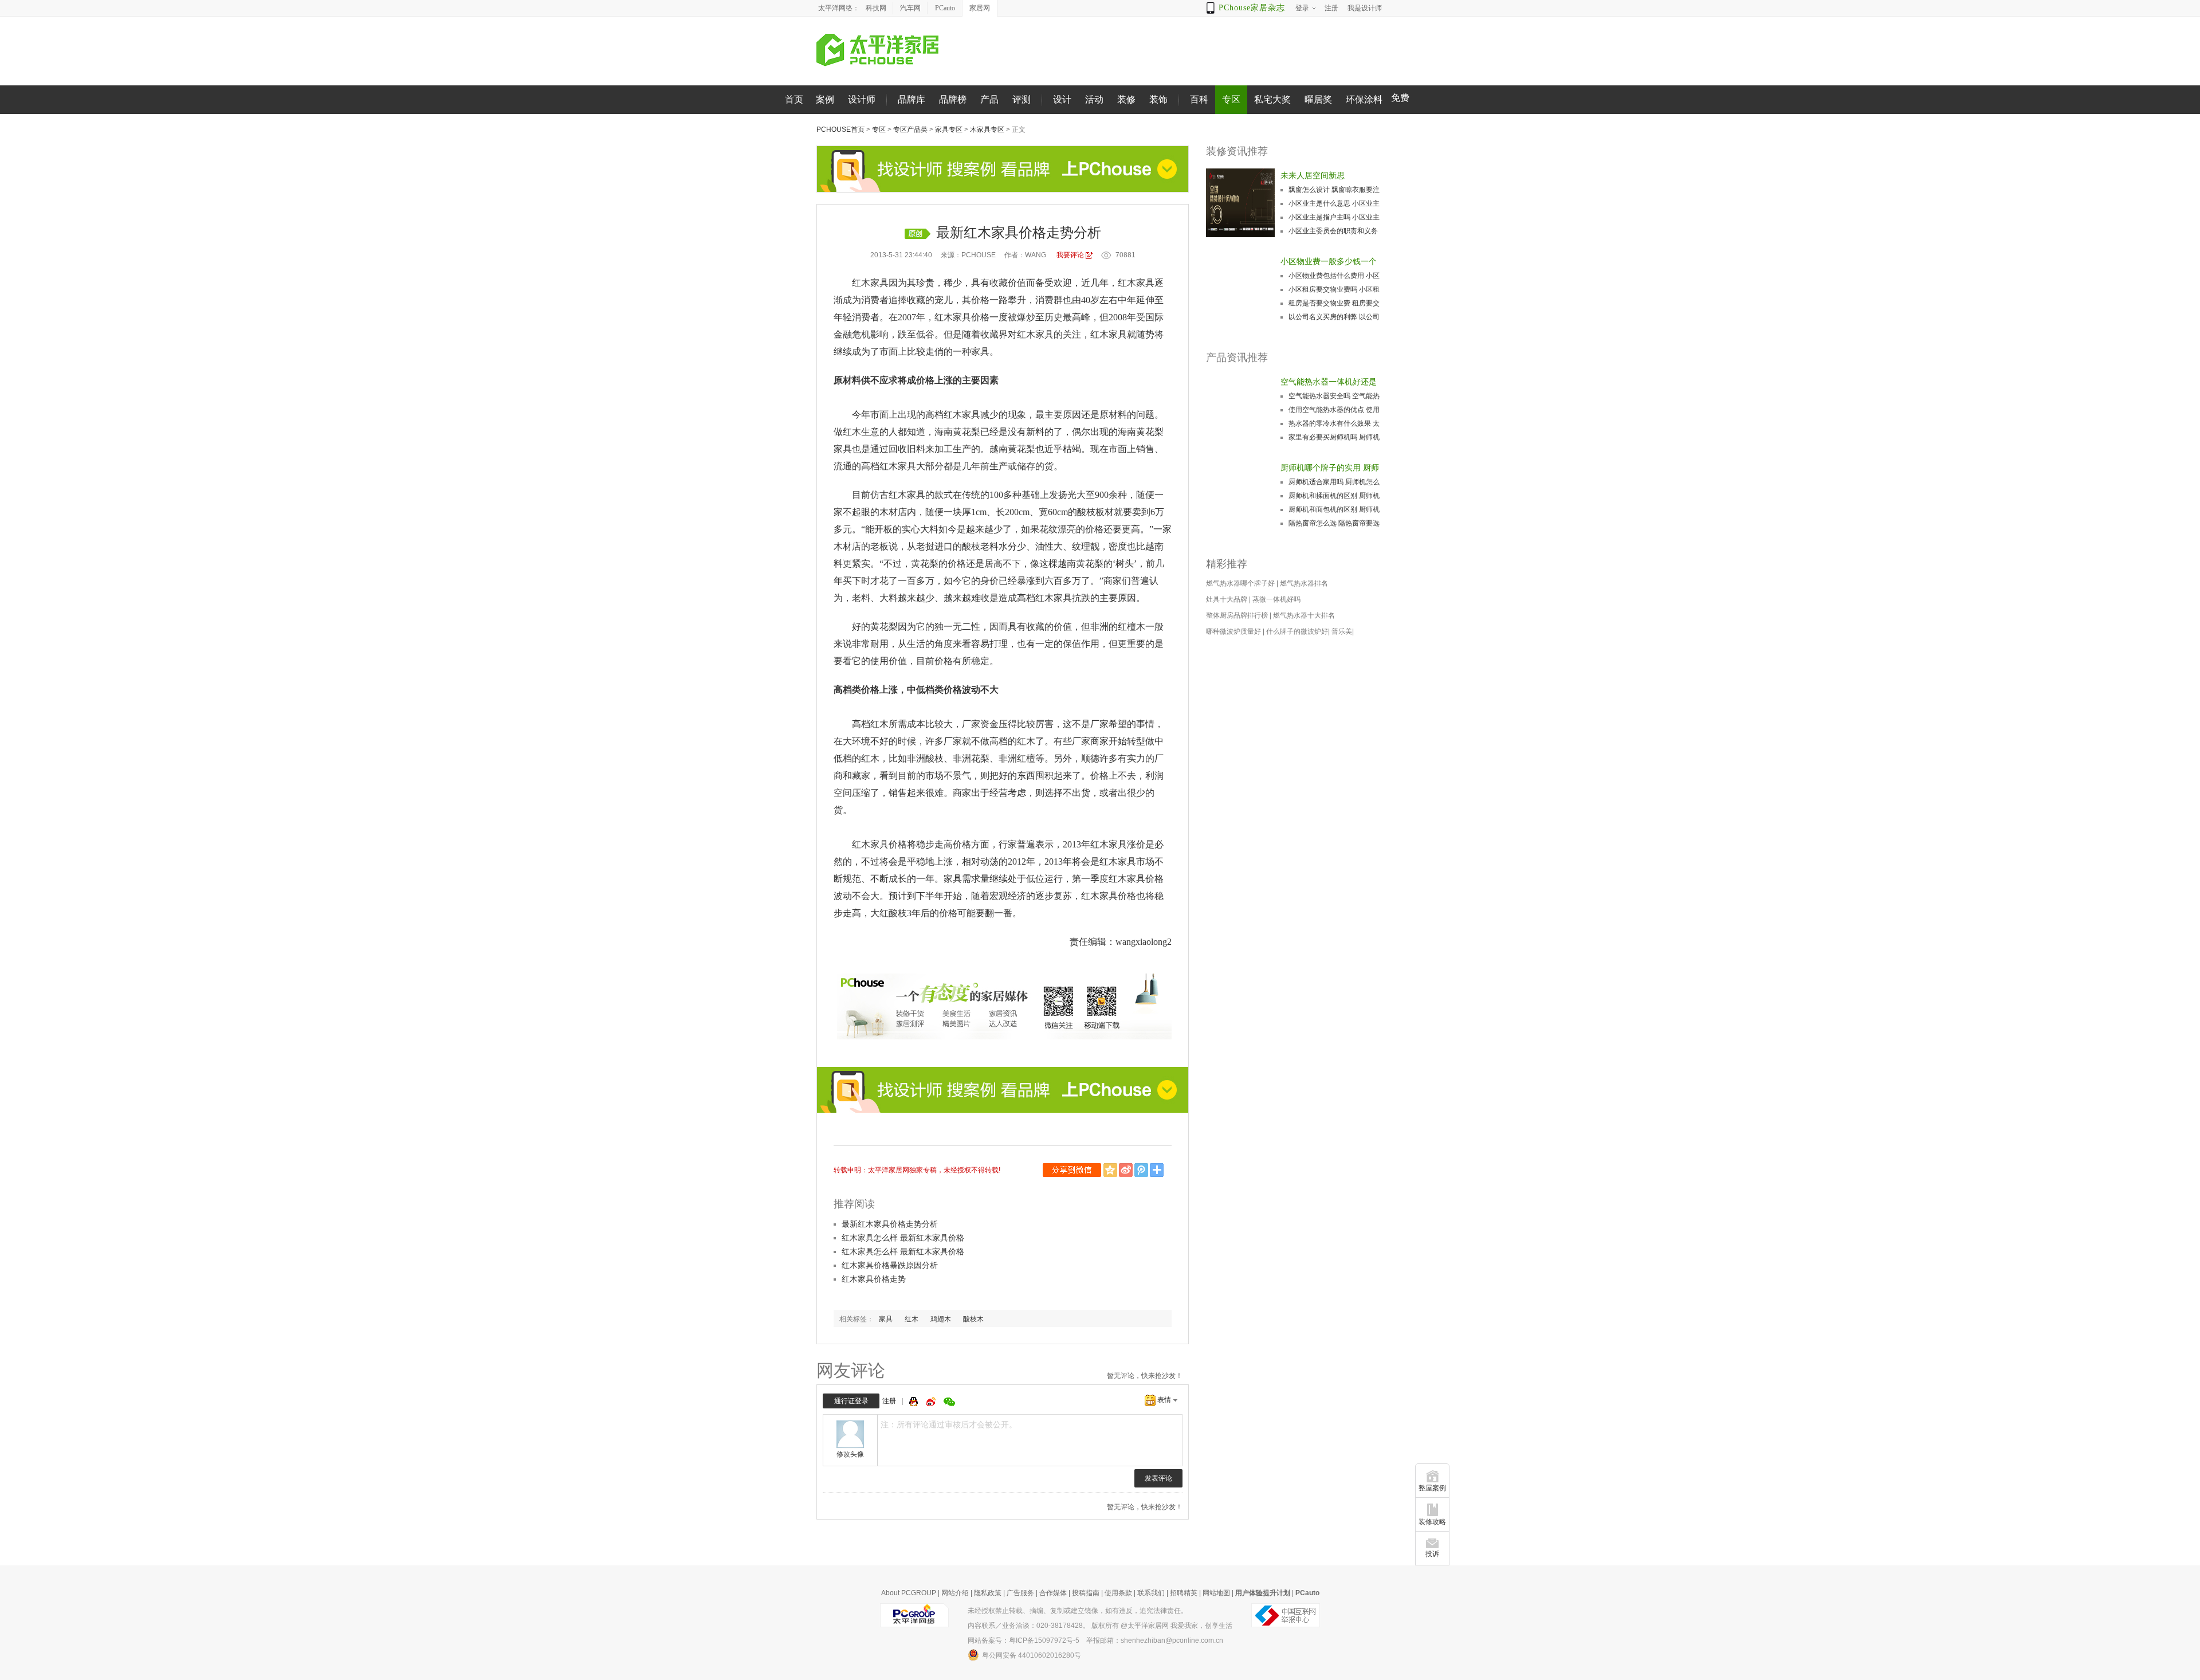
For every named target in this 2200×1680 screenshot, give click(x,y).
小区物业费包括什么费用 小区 (1334, 276)
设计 (1062, 99)
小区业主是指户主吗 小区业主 (1334, 217)
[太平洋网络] (914, 1615)
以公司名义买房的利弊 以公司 (1334, 317)
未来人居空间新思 (1313, 175)
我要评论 (1070, 255)
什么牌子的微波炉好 (1297, 631)
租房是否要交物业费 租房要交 (1334, 303)
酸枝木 (973, 1319)
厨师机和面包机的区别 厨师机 (1334, 509)
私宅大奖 (1272, 99)
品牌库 (912, 99)
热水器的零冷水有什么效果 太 (1334, 423)
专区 (1231, 99)
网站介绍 (955, 1593)
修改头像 (850, 1454)
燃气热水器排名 (1304, 583)
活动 (1094, 99)
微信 (1073, 1170)
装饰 (1158, 99)
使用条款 (1118, 1593)
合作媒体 (1053, 1593)
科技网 (876, 8)
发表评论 (1158, 1478)
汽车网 (910, 8)
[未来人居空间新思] (1240, 203)
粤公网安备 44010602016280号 (1032, 1655)
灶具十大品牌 (1227, 599)
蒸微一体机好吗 (1276, 599)
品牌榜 (953, 99)
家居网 (980, 8)
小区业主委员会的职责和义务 (1333, 231)
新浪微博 (1127, 1170)
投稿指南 (1086, 1593)
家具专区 (949, 129)
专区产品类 (910, 129)
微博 (932, 1402)
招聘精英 (1184, 1593)
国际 (1154, 317)
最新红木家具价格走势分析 (890, 1224)
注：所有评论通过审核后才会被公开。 (949, 1424)
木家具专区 (987, 129)
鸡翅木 (941, 1319)
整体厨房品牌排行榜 (1237, 615)
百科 (1199, 99)
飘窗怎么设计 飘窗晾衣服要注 (1334, 190)
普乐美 (1342, 631)
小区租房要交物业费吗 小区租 (1334, 289)
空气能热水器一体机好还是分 (1329, 383)
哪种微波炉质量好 (1233, 631)
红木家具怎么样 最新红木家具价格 (903, 1238)
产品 (989, 99)
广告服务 (1020, 1593)
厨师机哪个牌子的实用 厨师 (1330, 468)
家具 (1145, 283)
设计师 (862, 99)
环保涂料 (1364, 99)
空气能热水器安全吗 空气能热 (1334, 396)
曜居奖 (1318, 99)
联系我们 (1151, 1593)
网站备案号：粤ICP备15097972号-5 (1024, 1640)
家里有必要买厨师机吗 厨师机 (1334, 437)
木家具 (875, 283)
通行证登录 (851, 1401)
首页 (794, 99)
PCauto (945, 8)
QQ (915, 1402)
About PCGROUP (909, 1593)
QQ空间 (1111, 1170)
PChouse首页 (840, 129)
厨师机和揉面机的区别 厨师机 (1334, 496)
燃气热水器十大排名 (1304, 615)
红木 (912, 1319)
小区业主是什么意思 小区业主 (1334, 203)
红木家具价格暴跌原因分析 (890, 1265)
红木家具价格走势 (874, 1279)
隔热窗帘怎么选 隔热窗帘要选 (1334, 523)
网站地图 (1216, 1593)
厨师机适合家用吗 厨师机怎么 (1334, 482)
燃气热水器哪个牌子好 (1240, 583)
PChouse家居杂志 (1252, 8)
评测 (1022, 99)
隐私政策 (988, 1593)
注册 (889, 1401)
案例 (825, 99)
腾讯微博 (1142, 1170)
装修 (1126, 99)
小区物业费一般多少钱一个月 (1329, 262)
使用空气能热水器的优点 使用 (1334, 410)
